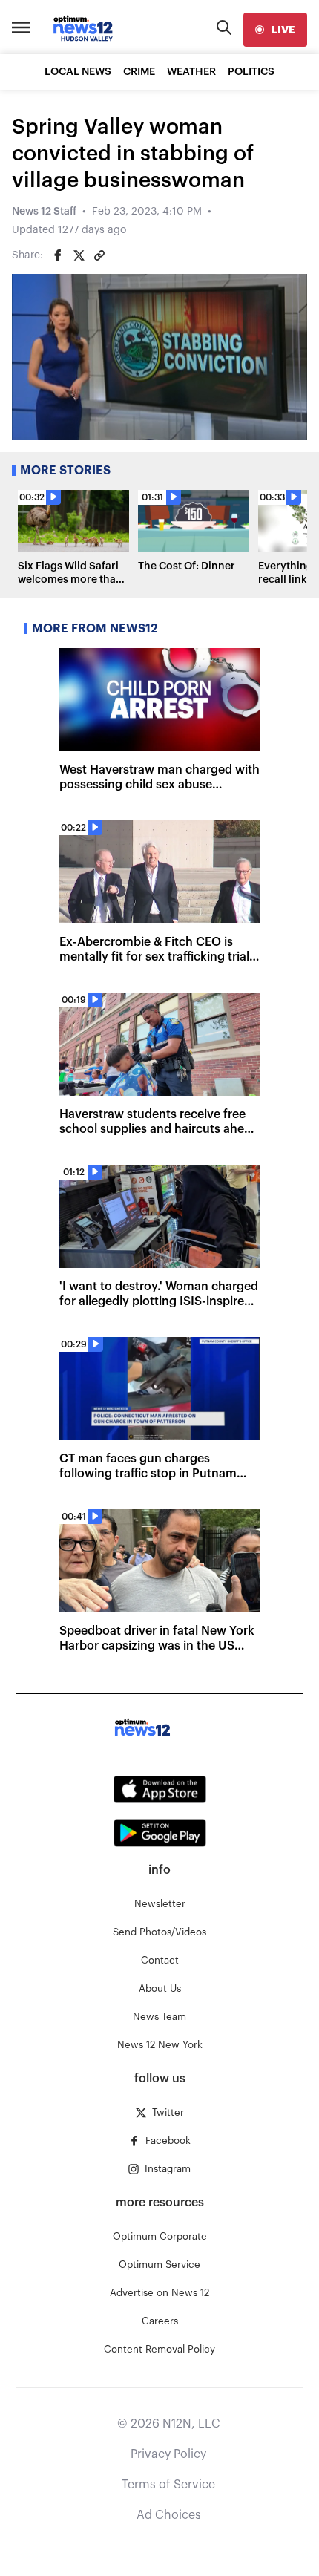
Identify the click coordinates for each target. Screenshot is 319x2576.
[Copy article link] (99, 255)
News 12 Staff (44, 212)
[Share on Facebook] (58, 255)
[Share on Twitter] (79, 255)
